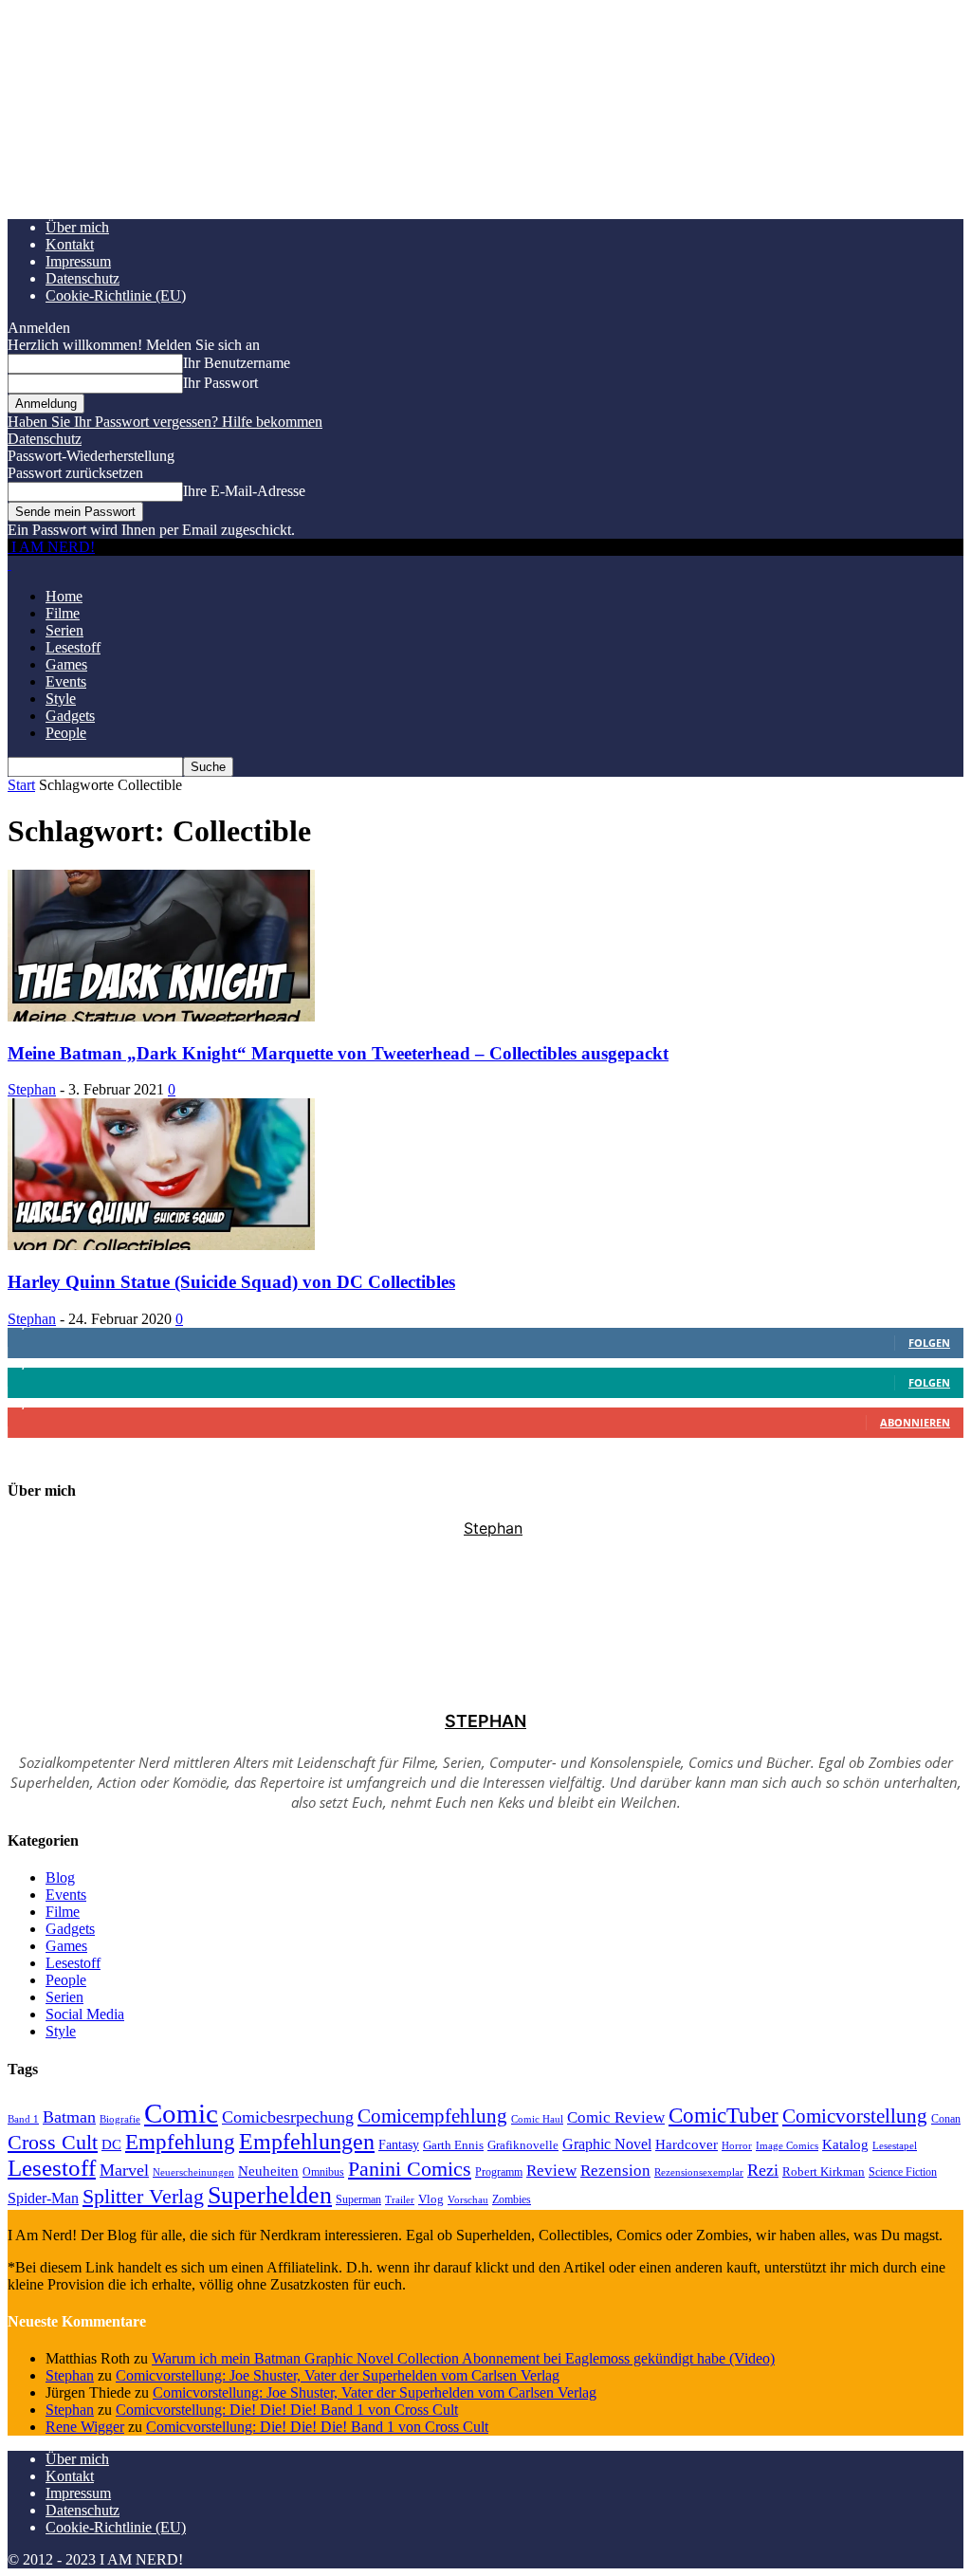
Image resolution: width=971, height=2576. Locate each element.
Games (66, 664)
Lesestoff (73, 647)
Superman (358, 2199)
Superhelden (270, 2195)
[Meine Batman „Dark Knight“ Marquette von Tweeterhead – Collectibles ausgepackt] (161, 1016)
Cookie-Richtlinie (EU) (116, 295)
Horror (737, 2145)
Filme (63, 613)
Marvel (124, 2170)
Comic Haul (537, 2119)
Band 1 (23, 2119)
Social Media (85, 2014)
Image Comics (787, 2146)
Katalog (845, 2144)
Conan (946, 2119)
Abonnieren (915, 1422)
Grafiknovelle (523, 2145)
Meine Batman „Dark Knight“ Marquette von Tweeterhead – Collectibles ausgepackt (338, 1053)
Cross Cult (53, 2143)
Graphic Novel (607, 2144)
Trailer (400, 2199)
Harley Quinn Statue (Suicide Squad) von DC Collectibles (231, 1282)
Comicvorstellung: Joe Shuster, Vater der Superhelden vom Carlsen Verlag (338, 2375)
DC (111, 2144)
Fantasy (399, 2145)
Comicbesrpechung (288, 2117)
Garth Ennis (453, 2145)
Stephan (32, 1089)
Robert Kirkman (824, 2171)
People (66, 733)
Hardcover (687, 2144)
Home (64, 596)
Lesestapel (895, 2146)
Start (21, 785)
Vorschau (468, 2199)
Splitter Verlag (143, 2196)
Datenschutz (82, 278)
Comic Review (616, 2117)
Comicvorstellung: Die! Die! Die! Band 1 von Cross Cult (287, 2410)
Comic (181, 2113)
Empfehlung (180, 2142)
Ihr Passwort (220, 383)
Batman (69, 2117)
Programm (499, 2172)
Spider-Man (43, 2198)
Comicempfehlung (432, 2116)
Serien (64, 630)
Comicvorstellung (855, 2116)
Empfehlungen (307, 2142)
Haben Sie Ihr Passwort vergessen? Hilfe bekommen (165, 422)
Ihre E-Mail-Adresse (244, 491)
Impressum (78, 261)
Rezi (763, 2170)
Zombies (512, 2199)
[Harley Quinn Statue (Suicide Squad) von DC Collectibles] (161, 1245)
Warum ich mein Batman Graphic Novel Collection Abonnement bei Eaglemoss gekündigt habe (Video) (463, 2358)
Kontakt (70, 244)
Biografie (120, 2119)
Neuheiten (268, 2171)
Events (66, 681)
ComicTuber (724, 2116)
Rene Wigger (85, 2427)
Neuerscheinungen (193, 2172)
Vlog (431, 2199)
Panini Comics (410, 2169)
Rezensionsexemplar (699, 2172)
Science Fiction (903, 2172)
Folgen (929, 1343)
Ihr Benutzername (237, 363)
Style (61, 699)
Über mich (77, 227)
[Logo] (9, 564)
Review (551, 2171)
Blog (60, 1877)
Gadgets (70, 716)
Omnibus (323, 2172)
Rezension (615, 2171)
